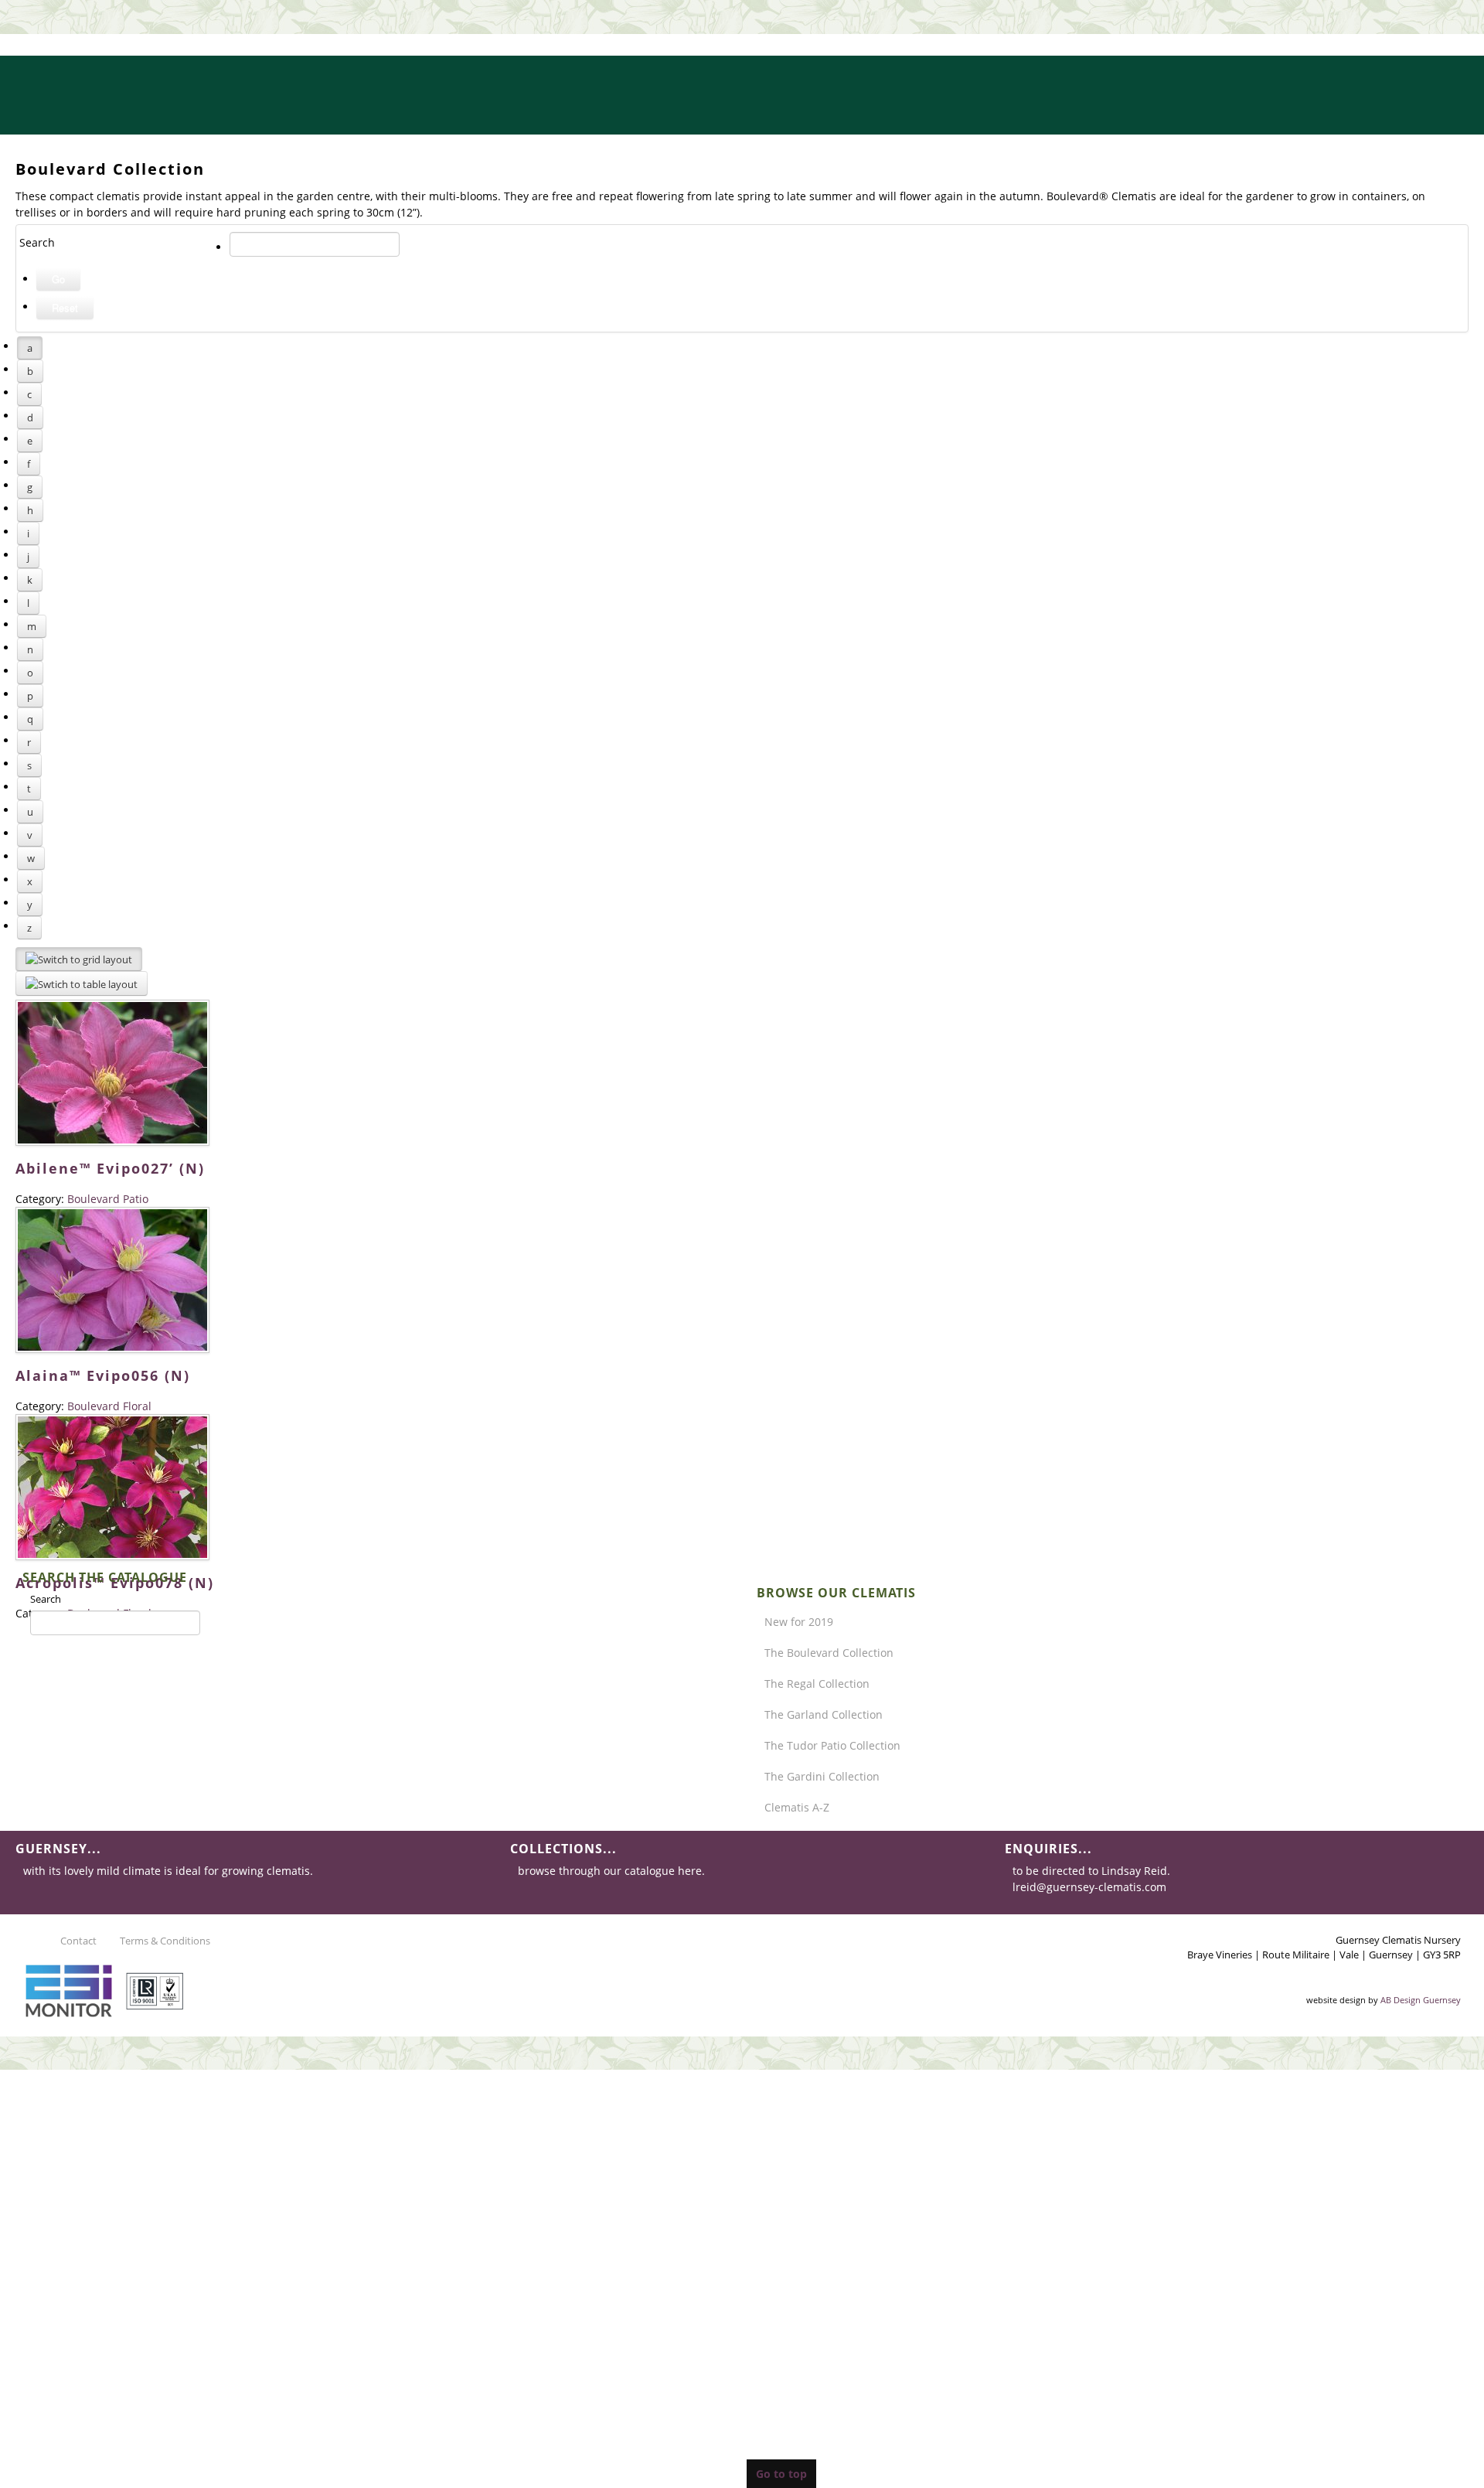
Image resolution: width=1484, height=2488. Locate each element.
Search (46, 1599)
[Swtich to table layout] (82, 983)
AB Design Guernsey (1421, 2000)
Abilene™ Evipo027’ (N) (110, 1168)
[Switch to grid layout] (79, 959)
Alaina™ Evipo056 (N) (103, 1375)
